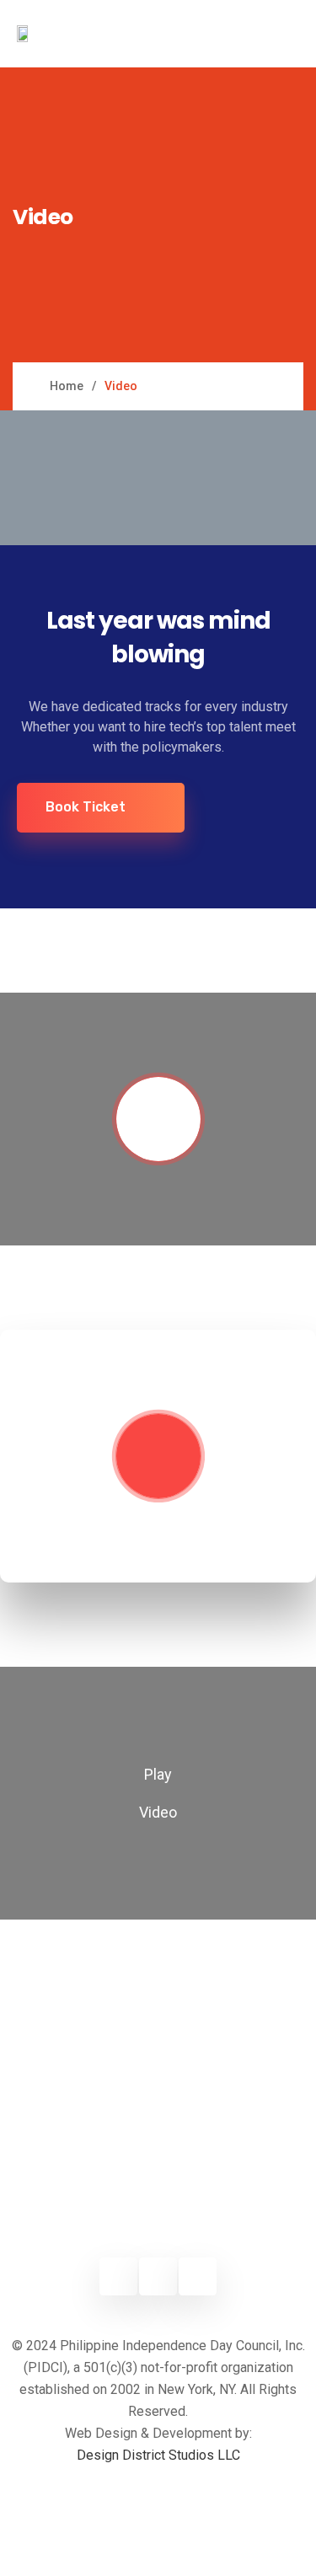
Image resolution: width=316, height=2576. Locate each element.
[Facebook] (118, 2276)
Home (67, 386)
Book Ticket (86, 807)
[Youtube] (198, 2276)
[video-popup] (158, 478)
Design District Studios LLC (158, 2455)
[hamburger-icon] (272, 34)
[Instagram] (158, 2276)
